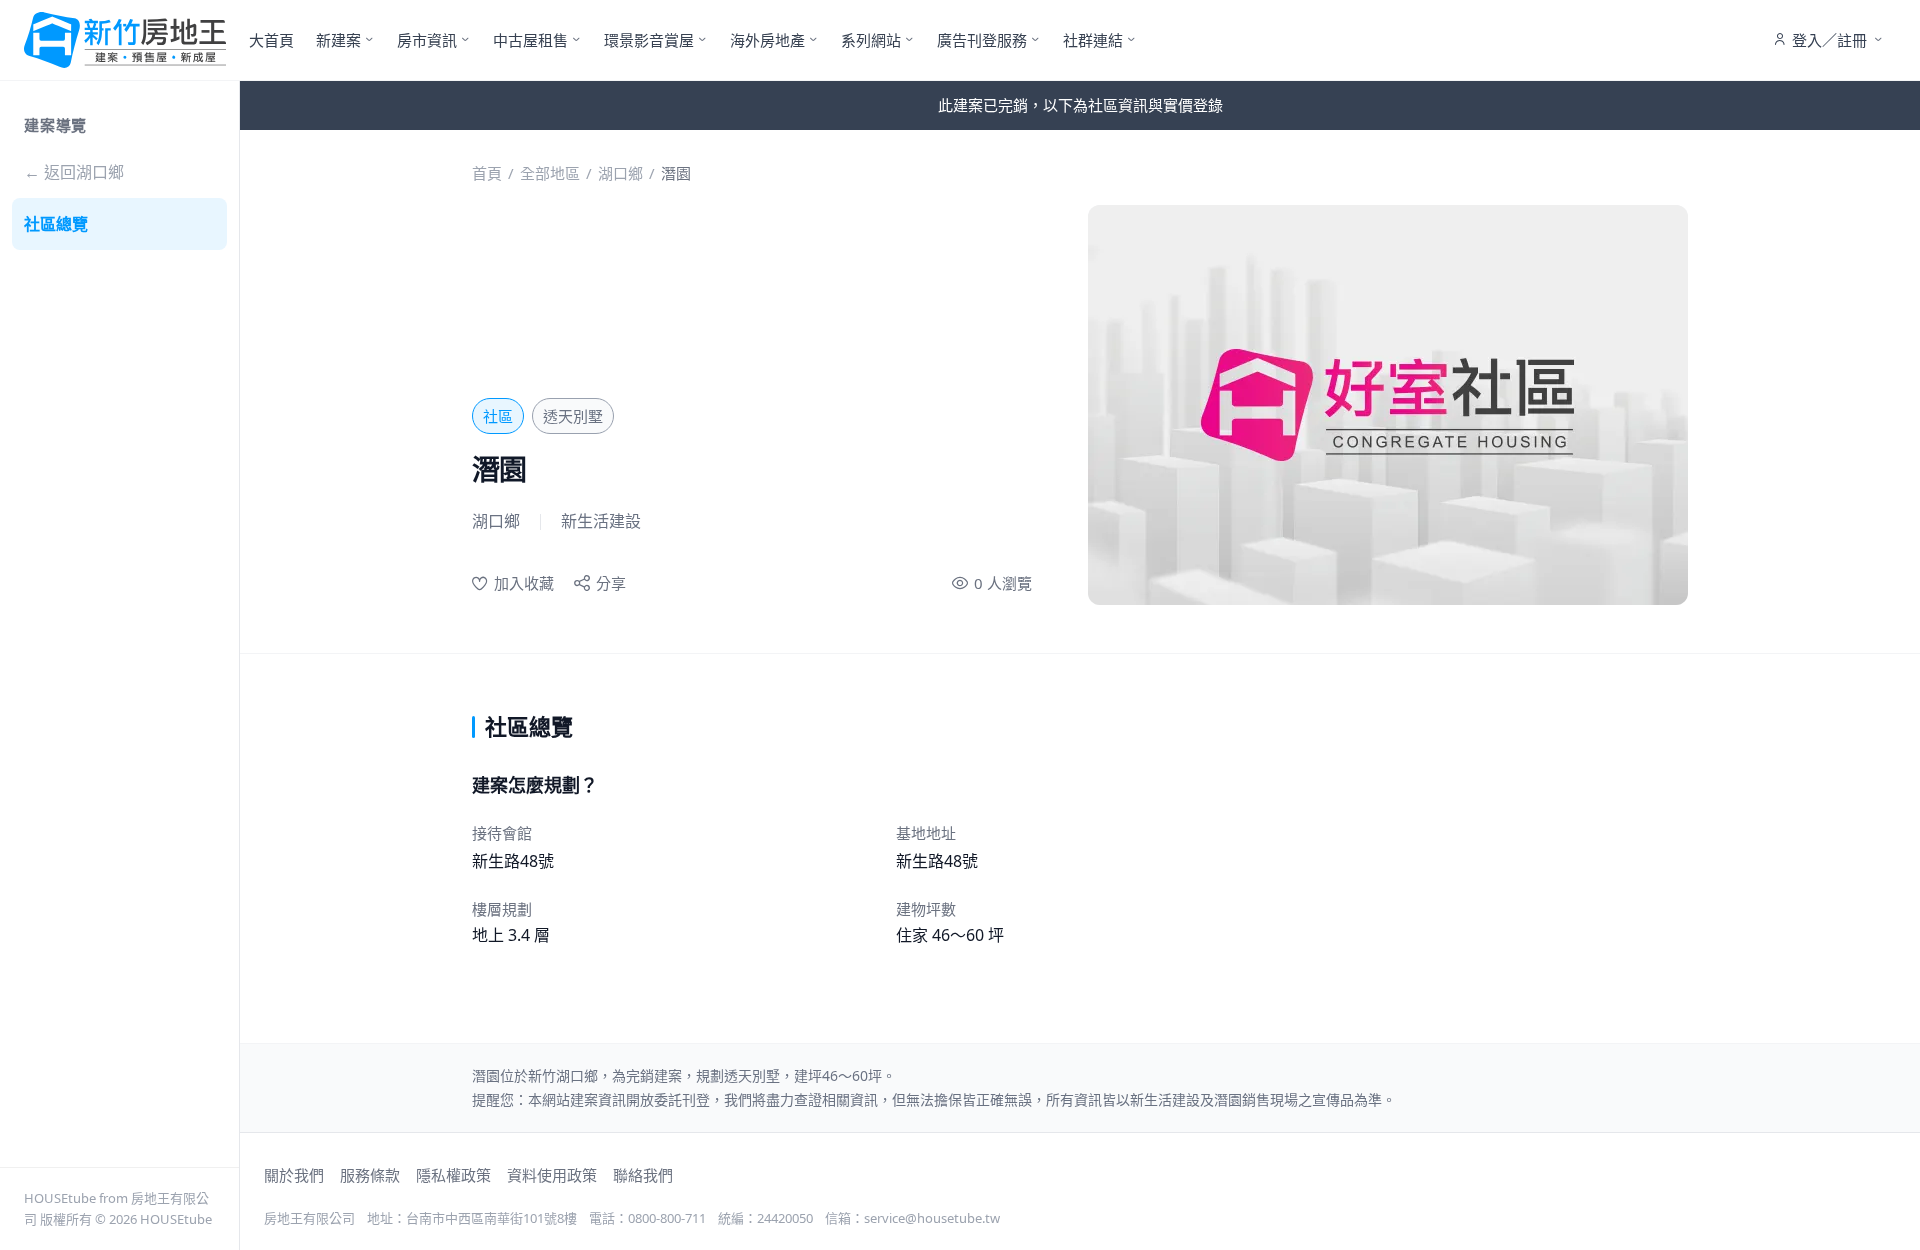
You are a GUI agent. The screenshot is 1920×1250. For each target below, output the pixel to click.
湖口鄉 (620, 173)
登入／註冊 (1829, 40)
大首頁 (271, 40)
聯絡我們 (643, 1175)
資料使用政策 (552, 1175)
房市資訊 (427, 40)
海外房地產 (767, 40)
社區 (498, 416)
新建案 (338, 40)
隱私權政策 (453, 1175)
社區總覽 (56, 224)
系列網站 (871, 40)
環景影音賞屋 (649, 40)
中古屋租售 (530, 40)
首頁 (487, 173)
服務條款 (370, 1175)
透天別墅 (573, 416)
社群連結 (1093, 40)
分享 (611, 583)
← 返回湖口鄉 (74, 172)
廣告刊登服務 (982, 40)
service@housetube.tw (932, 1218)
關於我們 (294, 1175)
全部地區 (550, 173)
